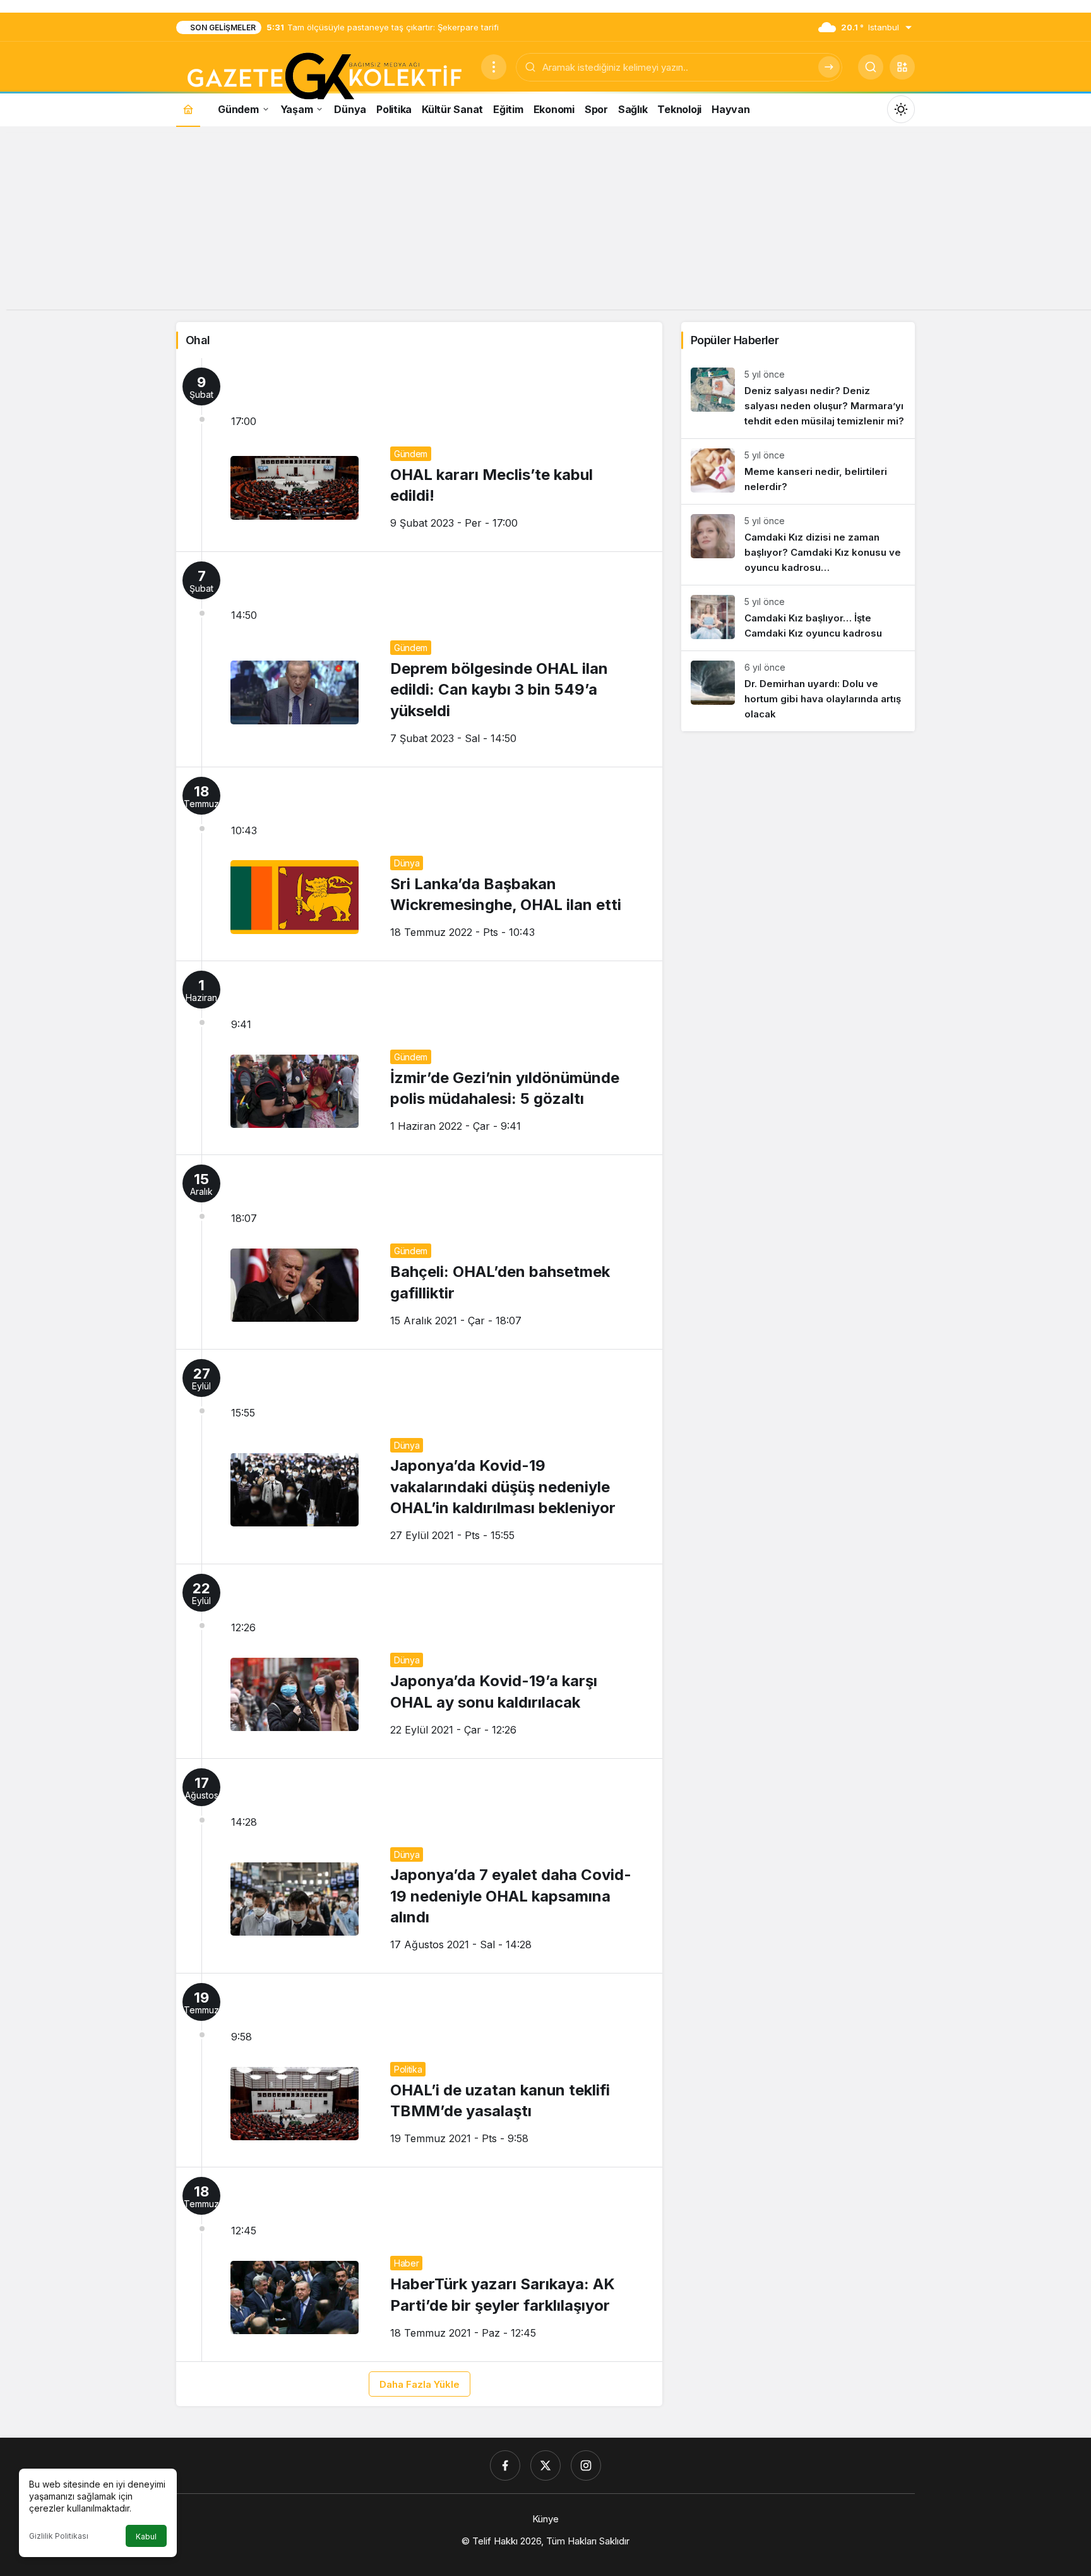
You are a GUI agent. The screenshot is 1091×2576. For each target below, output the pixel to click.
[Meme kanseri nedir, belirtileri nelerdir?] (798, 471)
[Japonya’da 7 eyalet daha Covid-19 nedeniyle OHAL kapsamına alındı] (419, 1866)
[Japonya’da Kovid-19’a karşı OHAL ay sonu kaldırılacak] (419, 1661)
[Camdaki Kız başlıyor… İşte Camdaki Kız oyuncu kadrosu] (798, 618)
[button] (902, 67)
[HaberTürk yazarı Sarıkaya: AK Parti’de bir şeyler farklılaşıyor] (419, 2264)
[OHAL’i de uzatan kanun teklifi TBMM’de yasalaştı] (419, 2070)
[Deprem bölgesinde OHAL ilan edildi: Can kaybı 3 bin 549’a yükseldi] (419, 659)
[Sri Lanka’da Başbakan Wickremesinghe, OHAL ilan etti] (419, 864)
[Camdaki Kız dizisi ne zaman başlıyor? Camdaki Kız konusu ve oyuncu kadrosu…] (798, 545)
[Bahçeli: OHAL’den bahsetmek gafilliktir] (419, 1252)
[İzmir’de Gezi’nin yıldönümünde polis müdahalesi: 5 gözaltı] (419, 1058)
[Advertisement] (545, 221)
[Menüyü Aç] (494, 67)
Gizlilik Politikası (59, 2536)
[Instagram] (586, 2465)
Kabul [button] (146, 2537)
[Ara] (829, 67)
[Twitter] (545, 2465)
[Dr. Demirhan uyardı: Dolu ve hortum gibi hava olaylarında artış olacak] (798, 691)
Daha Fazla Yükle (420, 2384)
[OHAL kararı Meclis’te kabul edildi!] (419, 455)
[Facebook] (505, 2465)
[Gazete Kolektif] (324, 77)
